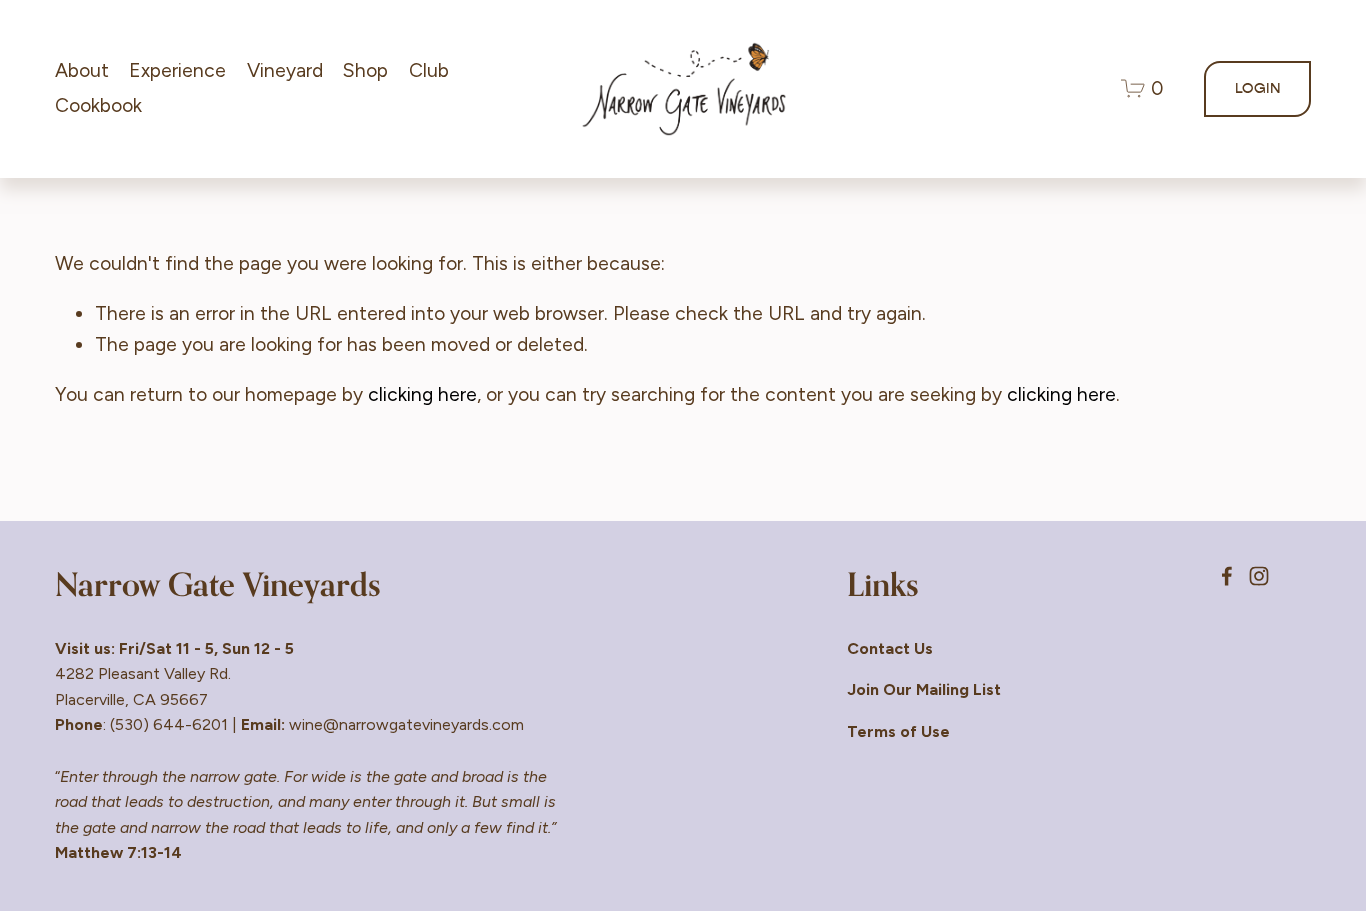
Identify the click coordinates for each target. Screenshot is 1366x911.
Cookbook (98, 105)
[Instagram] (1259, 576)
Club (429, 70)
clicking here (422, 394)
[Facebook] (1227, 576)
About (82, 70)
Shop (365, 70)
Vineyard (285, 70)
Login (1258, 88)
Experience (177, 70)
